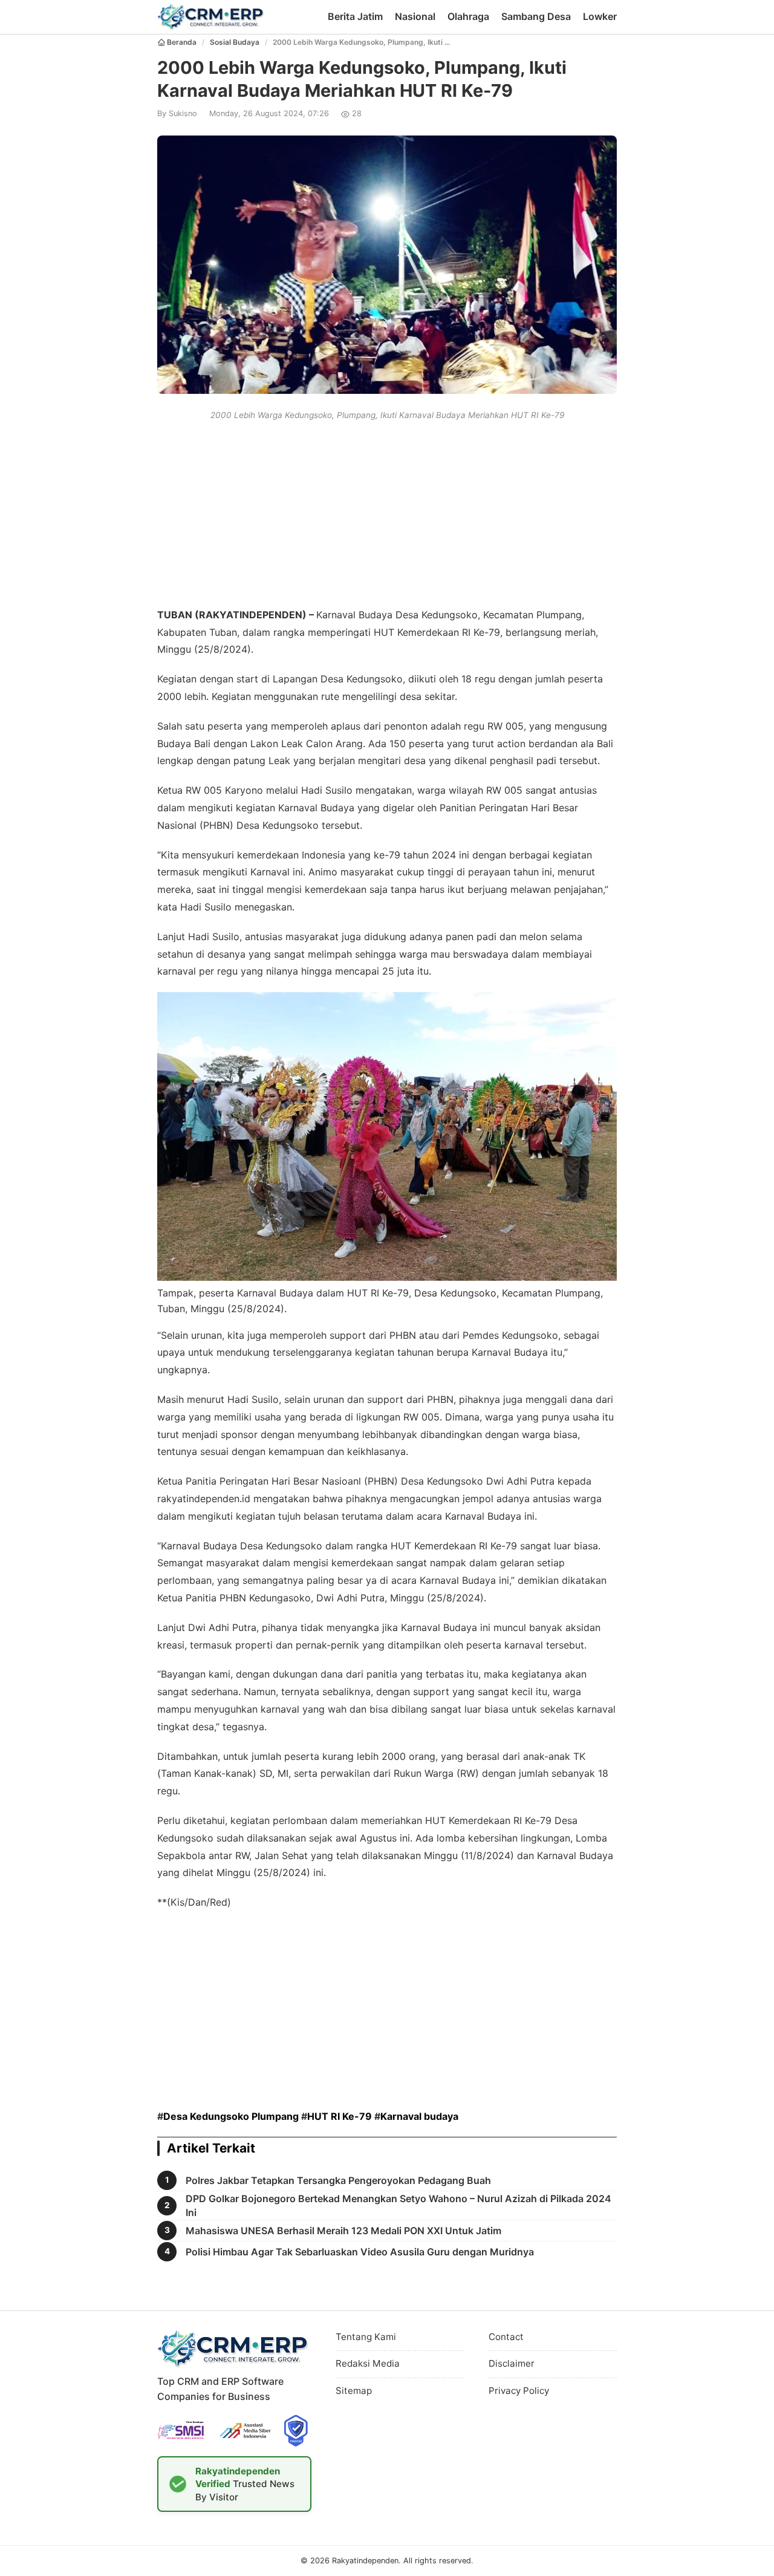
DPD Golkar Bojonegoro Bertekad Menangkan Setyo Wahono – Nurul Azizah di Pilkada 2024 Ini (398, 2205)
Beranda (182, 42)
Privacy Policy (519, 2391)
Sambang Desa (536, 16)
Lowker (600, 16)
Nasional (415, 16)
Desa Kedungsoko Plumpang (231, 2116)
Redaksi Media (368, 2363)
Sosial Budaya (235, 42)
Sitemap (354, 2391)
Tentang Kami (366, 2337)
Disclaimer (512, 2363)
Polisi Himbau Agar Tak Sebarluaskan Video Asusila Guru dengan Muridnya (360, 2252)
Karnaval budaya (419, 2116)
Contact (506, 2337)
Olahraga (468, 16)
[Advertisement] (387, 512)
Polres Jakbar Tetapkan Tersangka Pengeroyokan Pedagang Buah (338, 2180)
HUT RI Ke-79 (340, 2116)
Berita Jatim (355, 16)
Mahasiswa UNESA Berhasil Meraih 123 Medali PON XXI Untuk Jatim (343, 2231)
